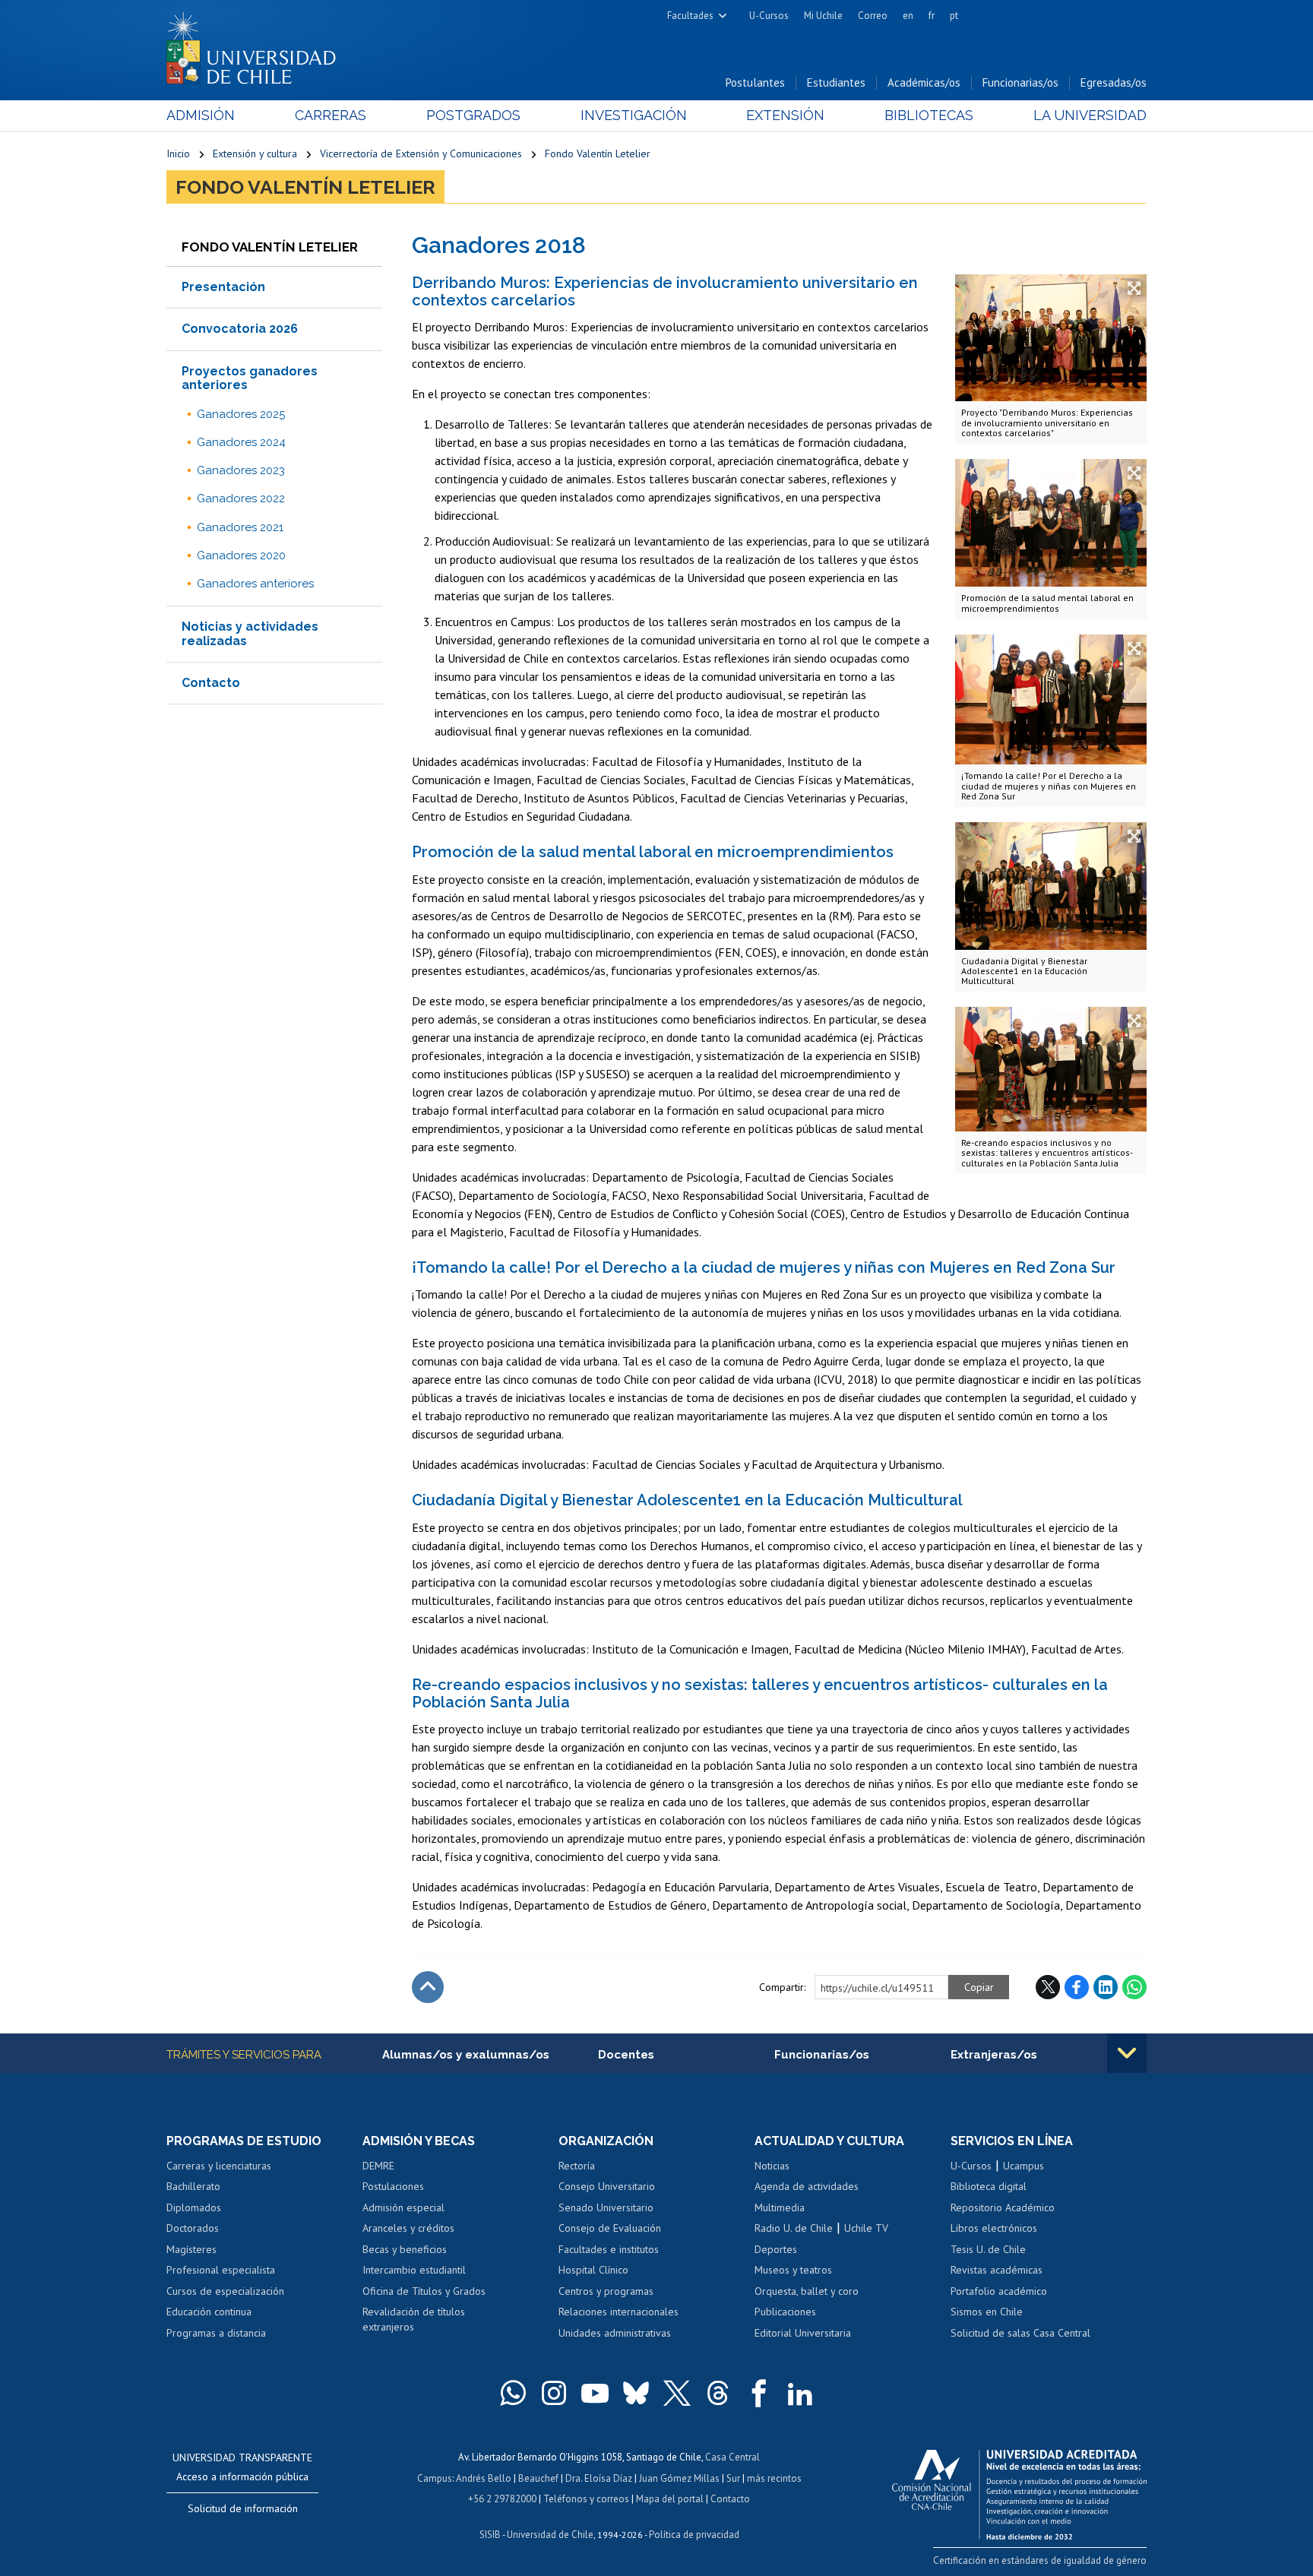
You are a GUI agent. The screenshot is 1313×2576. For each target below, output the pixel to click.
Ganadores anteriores (255, 584)
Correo (873, 16)
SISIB (490, 2535)
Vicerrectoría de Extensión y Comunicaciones (421, 153)
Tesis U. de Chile (988, 2249)
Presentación (223, 287)
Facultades (690, 16)
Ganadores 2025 (241, 414)
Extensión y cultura (255, 153)
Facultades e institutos (609, 2249)
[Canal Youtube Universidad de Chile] (595, 2393)
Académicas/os (924, 82)
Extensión (785, 115)
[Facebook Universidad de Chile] (759, 2393)
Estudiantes (836, 82)
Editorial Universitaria (803, 2333)
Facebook (1077, 1987)
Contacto (211, 683)
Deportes (776, 2249)
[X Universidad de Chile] (677, 2393)
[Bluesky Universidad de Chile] (636, 2393)
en (908, 16)
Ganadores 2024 (241, 442)
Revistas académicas (997, 2270)
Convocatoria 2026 (240, 329)
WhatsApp (1134, 1987)
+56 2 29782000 (502, 2499)
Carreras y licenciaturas (219, 2166)
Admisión (201, 115)
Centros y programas (606, 2291)
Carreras (331, 115)
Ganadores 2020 (241, 555)
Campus (435, 2478)
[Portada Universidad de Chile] (257, 45)
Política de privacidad (694, 2535)
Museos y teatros (793, 2270)
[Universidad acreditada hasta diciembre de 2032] (1019, 2491)
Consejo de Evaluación (610, 2228)
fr (932, 16)
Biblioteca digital (989, 2186)
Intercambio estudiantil (414, 2270)
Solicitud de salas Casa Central (1020, 2333)
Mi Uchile (823, 16)
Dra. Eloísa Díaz (599, 2478)
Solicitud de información (243, 2508)
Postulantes (755, 82)
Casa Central (732, 2457)
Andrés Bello (484, 2478)
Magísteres (191, 2249)
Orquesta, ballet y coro (807, 2291)
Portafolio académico (999, 2291)
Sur (733, 2478)
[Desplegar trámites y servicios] (1127, 2053)
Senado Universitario (606, 2207)
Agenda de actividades (807, 2186)
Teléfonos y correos (586, 2499)
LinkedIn (1106, 1987)
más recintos (774, 2478)
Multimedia (780, 2207)
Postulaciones (393, 2186)
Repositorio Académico (1003, 2207)
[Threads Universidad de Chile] (718, 2393)
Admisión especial (403, 2207)
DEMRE (378, 2166)
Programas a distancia (216, 2333)
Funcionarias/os (1020, 82)
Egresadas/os (1114, 82)
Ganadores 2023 (241, 470)
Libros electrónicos (994, 2228)
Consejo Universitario (607, 2186)
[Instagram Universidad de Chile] (554, 2393)
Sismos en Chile (987, 2312)
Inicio (178, 153)
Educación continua (209, 2312)
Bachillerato (193, 2186)
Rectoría (577, 2166)
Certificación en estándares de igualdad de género (1040, 2560)
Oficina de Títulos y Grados (424, 2291)
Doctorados (193, 2228)
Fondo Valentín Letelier (598, 153)
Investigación (634, 115)
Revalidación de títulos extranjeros (414, 2319)
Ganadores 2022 (241, 498)
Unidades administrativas (615, 2333)
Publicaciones (785, 2312)
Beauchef (538, 2478)
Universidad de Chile (550, 2535)
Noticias (772, 2166)
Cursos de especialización (225, 2291)
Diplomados (194, 2207)
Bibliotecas (929, 115)
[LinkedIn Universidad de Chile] (800, 2393)
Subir (428, 1987)
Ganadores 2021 (240, 527)
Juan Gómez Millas (679, 2478)
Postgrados (473, 115)
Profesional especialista (221, 2270)
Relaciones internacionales (619, 2312)
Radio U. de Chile (794, 2228)
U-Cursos (769, 16)
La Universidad (1090, 115)
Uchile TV (866, 2228)
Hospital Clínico (593, 2270)
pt (954, 16)
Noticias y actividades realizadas (250, 633)
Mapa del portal (670, 2499)
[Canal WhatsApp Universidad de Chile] (513, 2393)
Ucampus (1024, 2166)
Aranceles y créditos (408, 2228)
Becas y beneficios (405, 2249)
